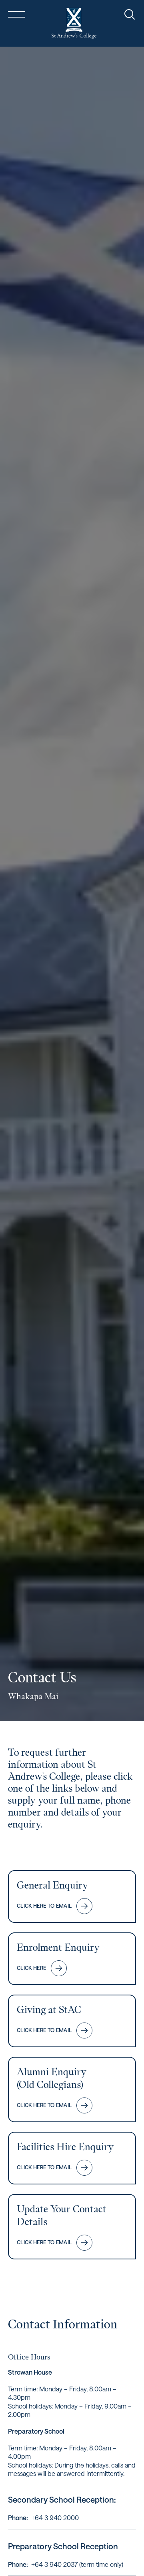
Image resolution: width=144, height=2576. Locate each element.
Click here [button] (31, 1968)
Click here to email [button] (44, 1906)
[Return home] (74, 23)
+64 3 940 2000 (55, 2518)
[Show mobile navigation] (16, 14)
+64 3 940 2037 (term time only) (77, 2564)
